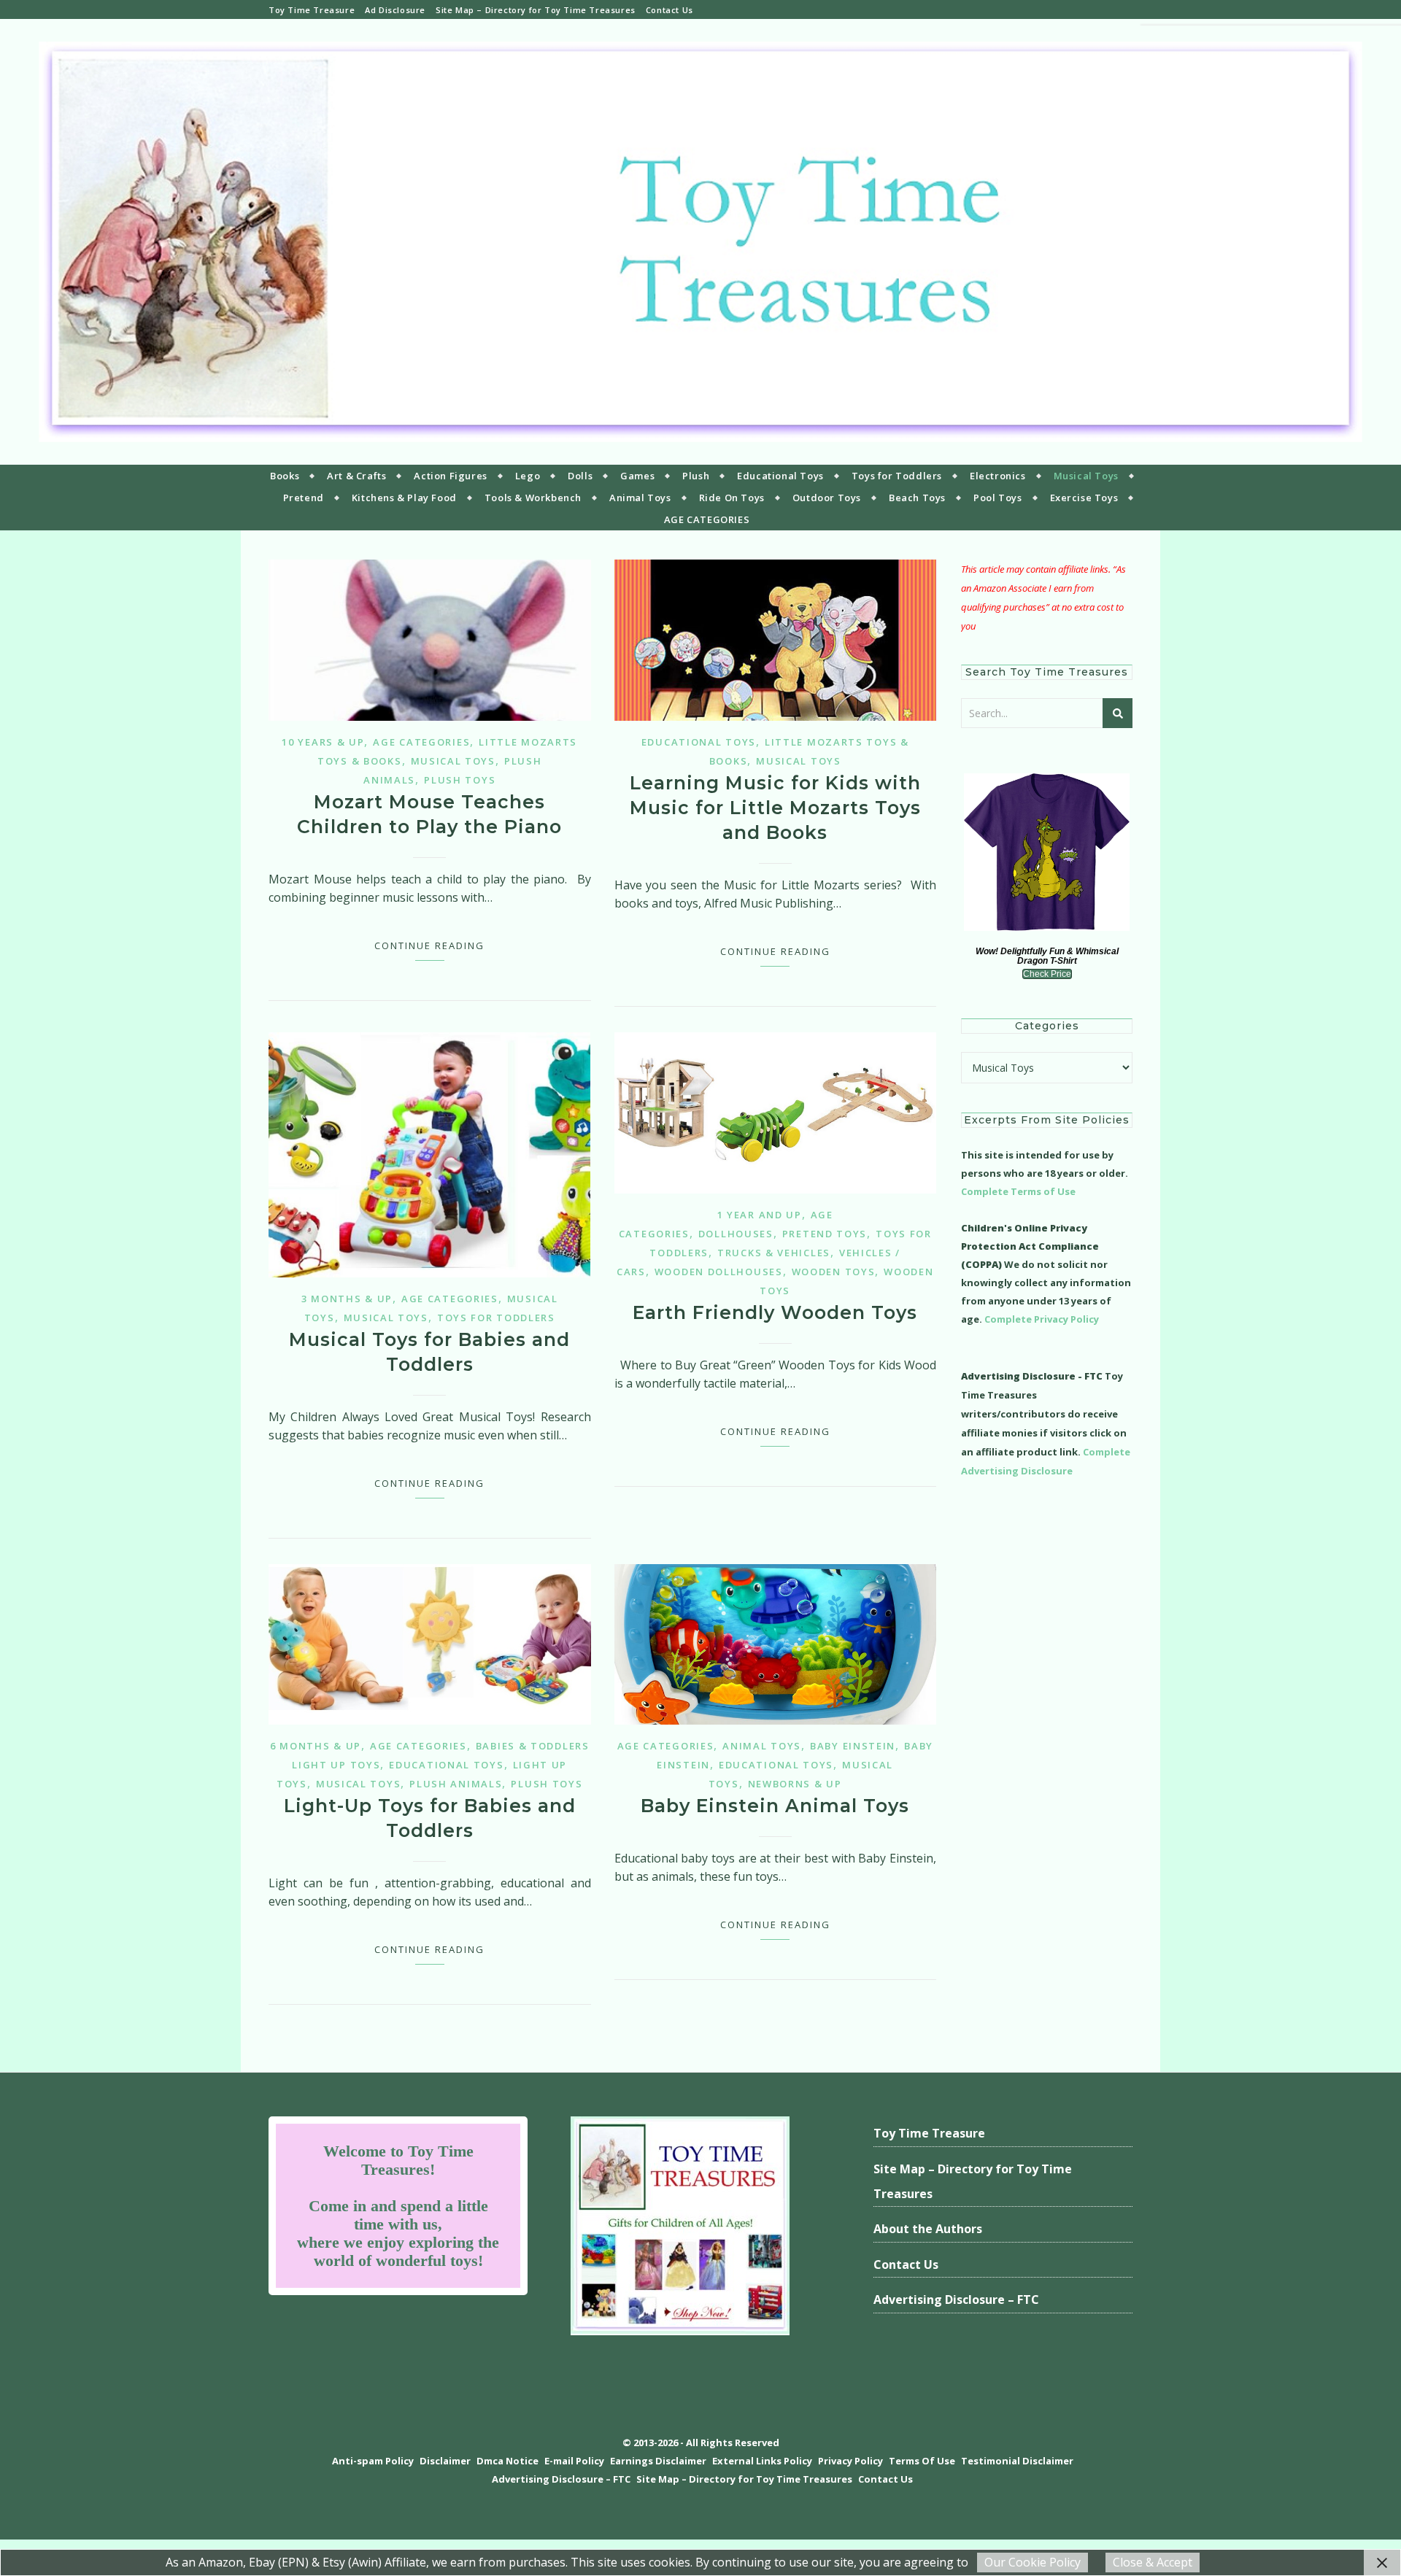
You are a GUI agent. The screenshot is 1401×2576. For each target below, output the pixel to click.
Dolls (580, 476)
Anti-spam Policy (373, 2461)
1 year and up (760, 1215)
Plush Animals (456, 1784)
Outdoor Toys (827, 498)
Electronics (998, 476)
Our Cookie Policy (1033, 2562)
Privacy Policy (850, 2461)
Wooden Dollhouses (719, 1272)
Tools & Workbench (533, 498)
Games (637, 476)
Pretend (304, 498)
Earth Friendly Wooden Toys (775, 1312)
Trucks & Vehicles (774, 1253)
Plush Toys (460, 780)
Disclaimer (445, 2461)
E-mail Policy (574, 2461)
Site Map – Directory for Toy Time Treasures (536, 10)
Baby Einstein (853, 1746)
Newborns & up (795, 1784)
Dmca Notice (507, 2461)
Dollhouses (736, 1234)
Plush (696, 476)
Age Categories (421, 742)
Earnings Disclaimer (658, 2461)
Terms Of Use (922, 2461)
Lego (528, 476)
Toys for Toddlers (897, 476)
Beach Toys (917, 498)
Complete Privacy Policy (1042, 1319)
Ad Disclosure (395, 10)
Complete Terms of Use (1018, 1191)
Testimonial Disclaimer (1017, 2461)
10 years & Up (323, 742)
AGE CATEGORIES (707, 519)
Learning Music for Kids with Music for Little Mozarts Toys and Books (775, 808)
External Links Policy (762, 2461)
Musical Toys (1086, 476)
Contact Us (669, 10)
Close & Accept (1153, 2562)
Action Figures (450, 476)
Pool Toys (997, 498)
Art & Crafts (356, 476)
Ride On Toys (732, 498)
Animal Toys (640, 498)
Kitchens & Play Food (404, 498)
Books (285, 476)
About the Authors (928, 2229)
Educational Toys (780, 476)
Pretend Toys (825, 1234)
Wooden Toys (834, 1272)
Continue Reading (429, 945)
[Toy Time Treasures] (700, 242)
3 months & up (347, 1299)
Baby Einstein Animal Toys (775, 1806)
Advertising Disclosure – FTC (956, 2300)
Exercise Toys (1084, 498)
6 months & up (316, 1746)
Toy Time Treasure (312, 10)
